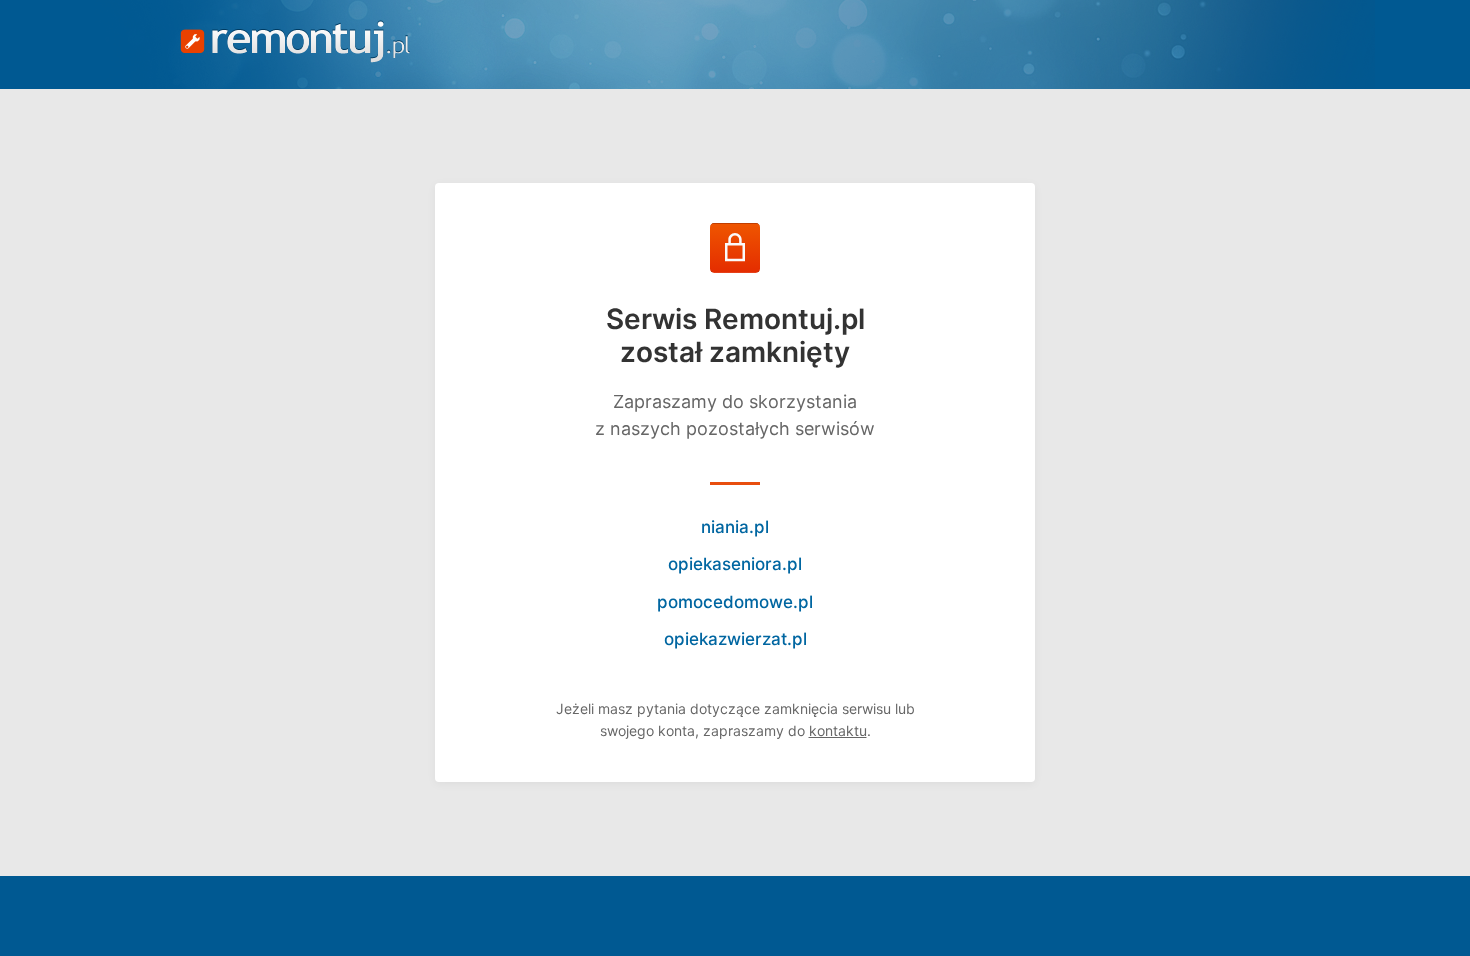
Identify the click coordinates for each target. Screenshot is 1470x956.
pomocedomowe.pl (735, 602)
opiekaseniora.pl (735, 564)
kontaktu (838, 730)
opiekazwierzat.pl (735, 639)
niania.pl (735, 527)
